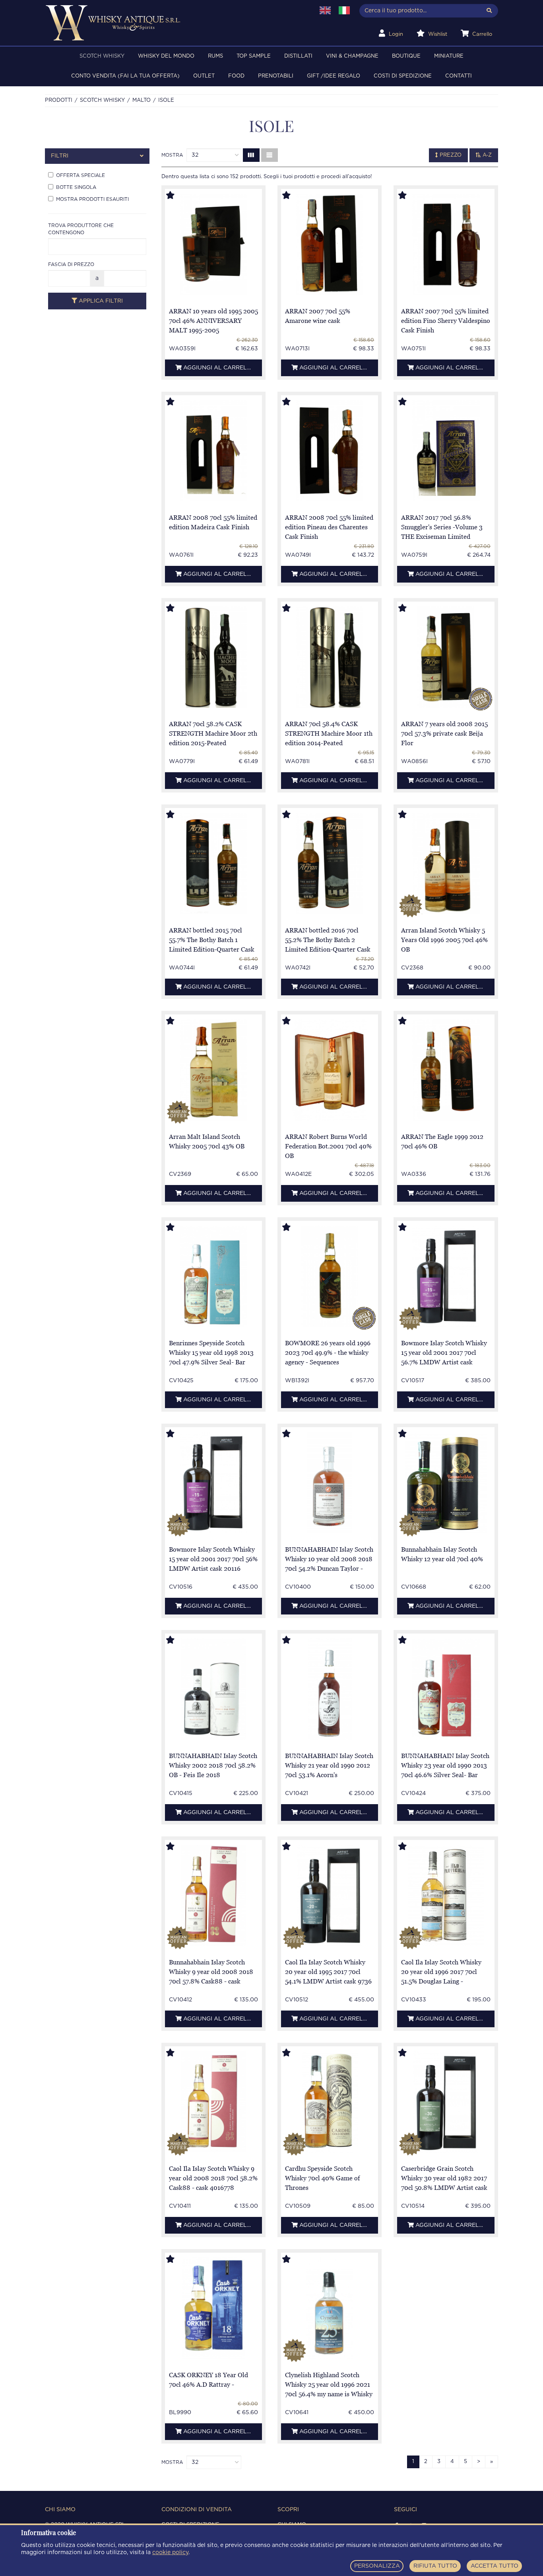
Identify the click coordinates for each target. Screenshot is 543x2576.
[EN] (325, 10)
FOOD (236, 76)
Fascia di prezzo (71, 264)
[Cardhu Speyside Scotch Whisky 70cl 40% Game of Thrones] (330, 2102)
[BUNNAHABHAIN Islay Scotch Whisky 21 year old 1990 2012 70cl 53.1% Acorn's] (330, 1689)
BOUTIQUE (406, 56)
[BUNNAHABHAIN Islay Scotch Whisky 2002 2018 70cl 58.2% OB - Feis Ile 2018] (213, 1689)
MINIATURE (449, 56)
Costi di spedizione (403, 76)
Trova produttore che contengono (81, 229)
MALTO (142, 100)
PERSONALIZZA (377, 2566)
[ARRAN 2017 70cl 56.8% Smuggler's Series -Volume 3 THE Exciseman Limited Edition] (446, 451)
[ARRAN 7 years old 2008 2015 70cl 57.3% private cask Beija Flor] (446, 657)
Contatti (459, 76)
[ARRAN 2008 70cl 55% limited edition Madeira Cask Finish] (213, 451)
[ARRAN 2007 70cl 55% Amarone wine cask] (330, 244)
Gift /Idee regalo (334, 76)
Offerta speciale (80, 175)
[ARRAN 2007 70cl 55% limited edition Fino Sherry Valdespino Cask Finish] (446, 244)
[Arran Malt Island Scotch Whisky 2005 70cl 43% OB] (213, 1070)
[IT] (344, 10)
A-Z (486, 155)
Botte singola (76, 187)
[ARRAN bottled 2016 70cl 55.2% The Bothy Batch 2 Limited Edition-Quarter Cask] (330, 864)
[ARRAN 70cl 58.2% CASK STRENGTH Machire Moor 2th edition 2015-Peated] (213, 657)
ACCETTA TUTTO (495, 2566)
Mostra (172, 155)
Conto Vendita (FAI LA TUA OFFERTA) (125, 76)
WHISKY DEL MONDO (166, 56)
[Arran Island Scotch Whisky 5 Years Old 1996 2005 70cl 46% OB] (446, 864)
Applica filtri (100, 301)
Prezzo (450, 155)
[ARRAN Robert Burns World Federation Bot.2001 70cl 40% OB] (330, 1070)
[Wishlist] (178, 196)
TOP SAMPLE (254, 56)
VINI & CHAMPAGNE (352, 56)
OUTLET (204, 76)
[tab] (97, 156)
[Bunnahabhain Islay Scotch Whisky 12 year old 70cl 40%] (446, 1483)
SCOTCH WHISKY (102, 56)
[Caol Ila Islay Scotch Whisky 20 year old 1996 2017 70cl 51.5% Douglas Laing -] (446, 1895)
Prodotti (59, 100)
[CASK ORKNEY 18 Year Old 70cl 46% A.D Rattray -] (213, 2308)
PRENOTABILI (276, 76)
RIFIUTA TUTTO (435, 2566)
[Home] (175, 23)
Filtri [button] (60, 156)
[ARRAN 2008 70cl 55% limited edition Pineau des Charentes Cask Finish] (330, 451)
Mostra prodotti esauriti (92, 199)
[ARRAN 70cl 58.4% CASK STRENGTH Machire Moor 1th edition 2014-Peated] (330, 657)
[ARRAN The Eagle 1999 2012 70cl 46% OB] (446, 1070)
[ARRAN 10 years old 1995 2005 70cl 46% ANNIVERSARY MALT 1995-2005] (213, 244)
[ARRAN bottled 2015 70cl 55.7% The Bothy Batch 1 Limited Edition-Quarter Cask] (213, 864)
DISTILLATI (298, 56)
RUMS (215, 56)
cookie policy (170, 2553)
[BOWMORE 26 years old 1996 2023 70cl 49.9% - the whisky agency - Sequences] (330, 1276)
